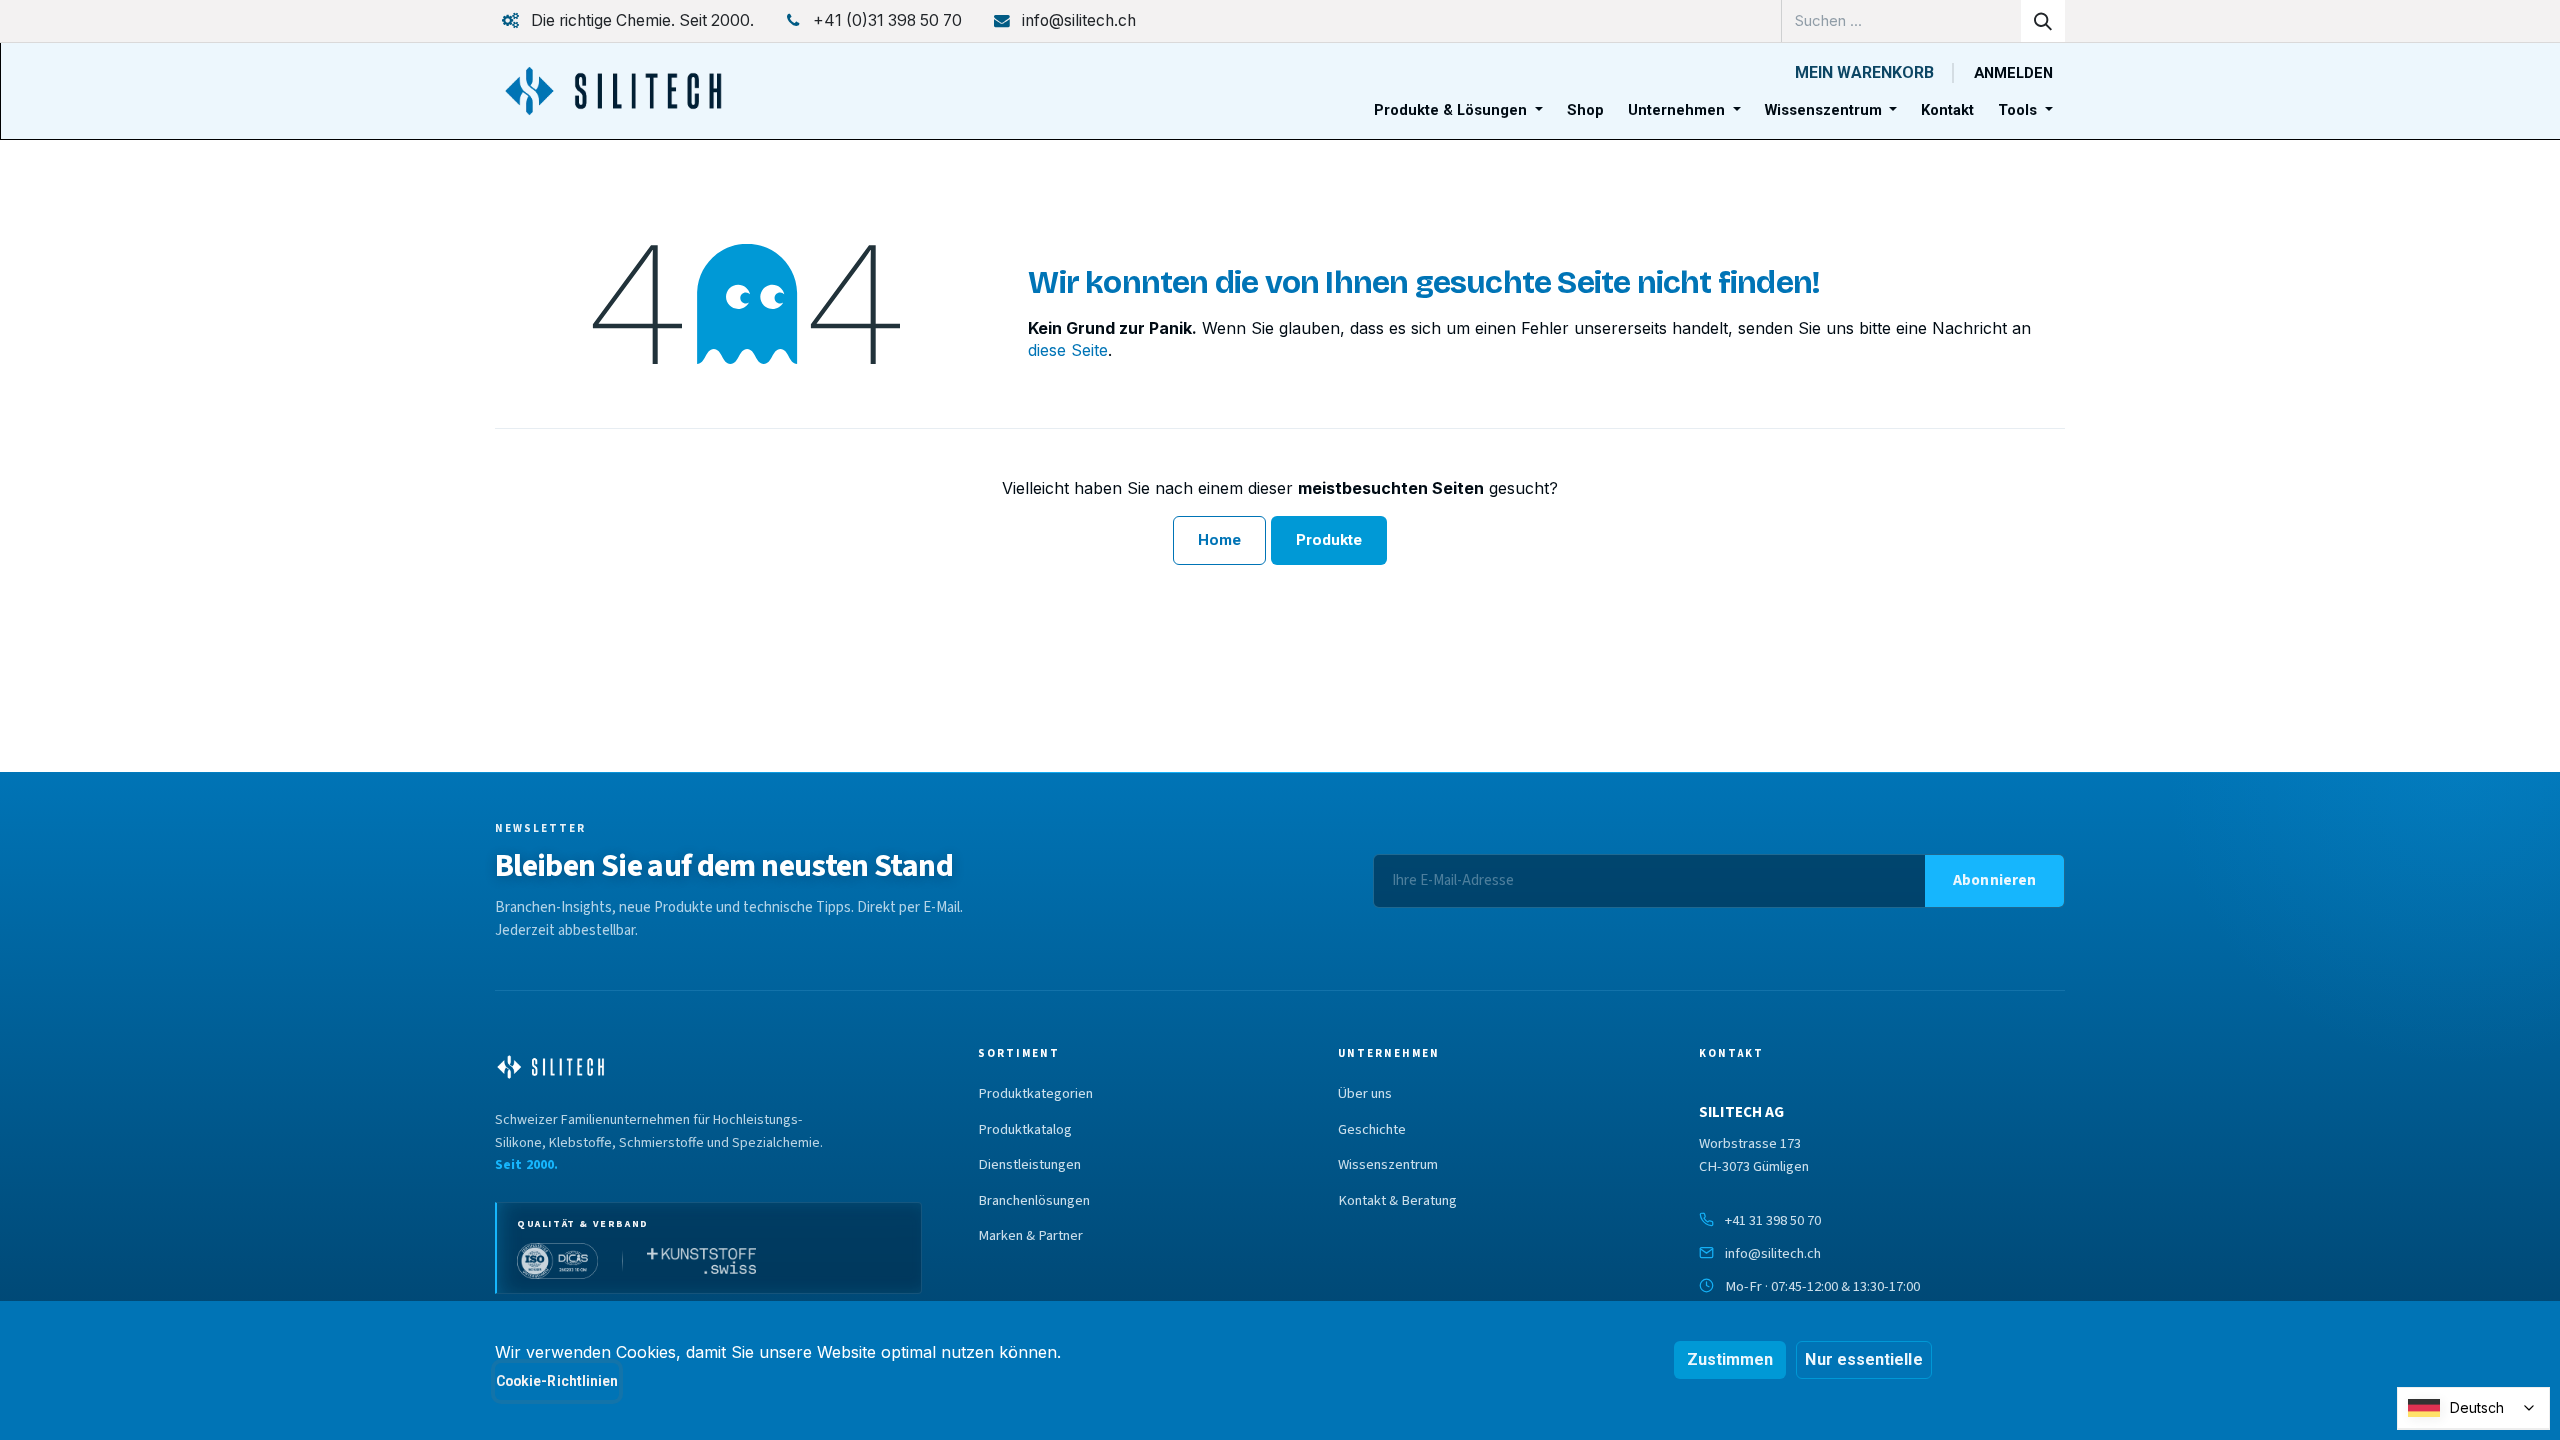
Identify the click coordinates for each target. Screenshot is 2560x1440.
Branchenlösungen (1034, 1201)
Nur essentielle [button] (1863, 1359)
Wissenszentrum (1388, 1165)
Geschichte (1372, 1130)
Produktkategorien (1035, 1094)
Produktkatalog (1025, 1130)
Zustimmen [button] (1730, 1359)
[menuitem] (1458, 110)
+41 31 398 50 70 (1773, 1220)
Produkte (1329, 540)
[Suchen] (2043, 21)
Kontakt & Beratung (1397, 1201)
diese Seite (1068, 350)
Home (1219, 540)
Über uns (1365, 1094)
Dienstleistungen (1029, 1165)
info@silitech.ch (1773, 1253)
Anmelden (2013, 73)
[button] (1994, 881)
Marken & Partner (1030, 1236)
